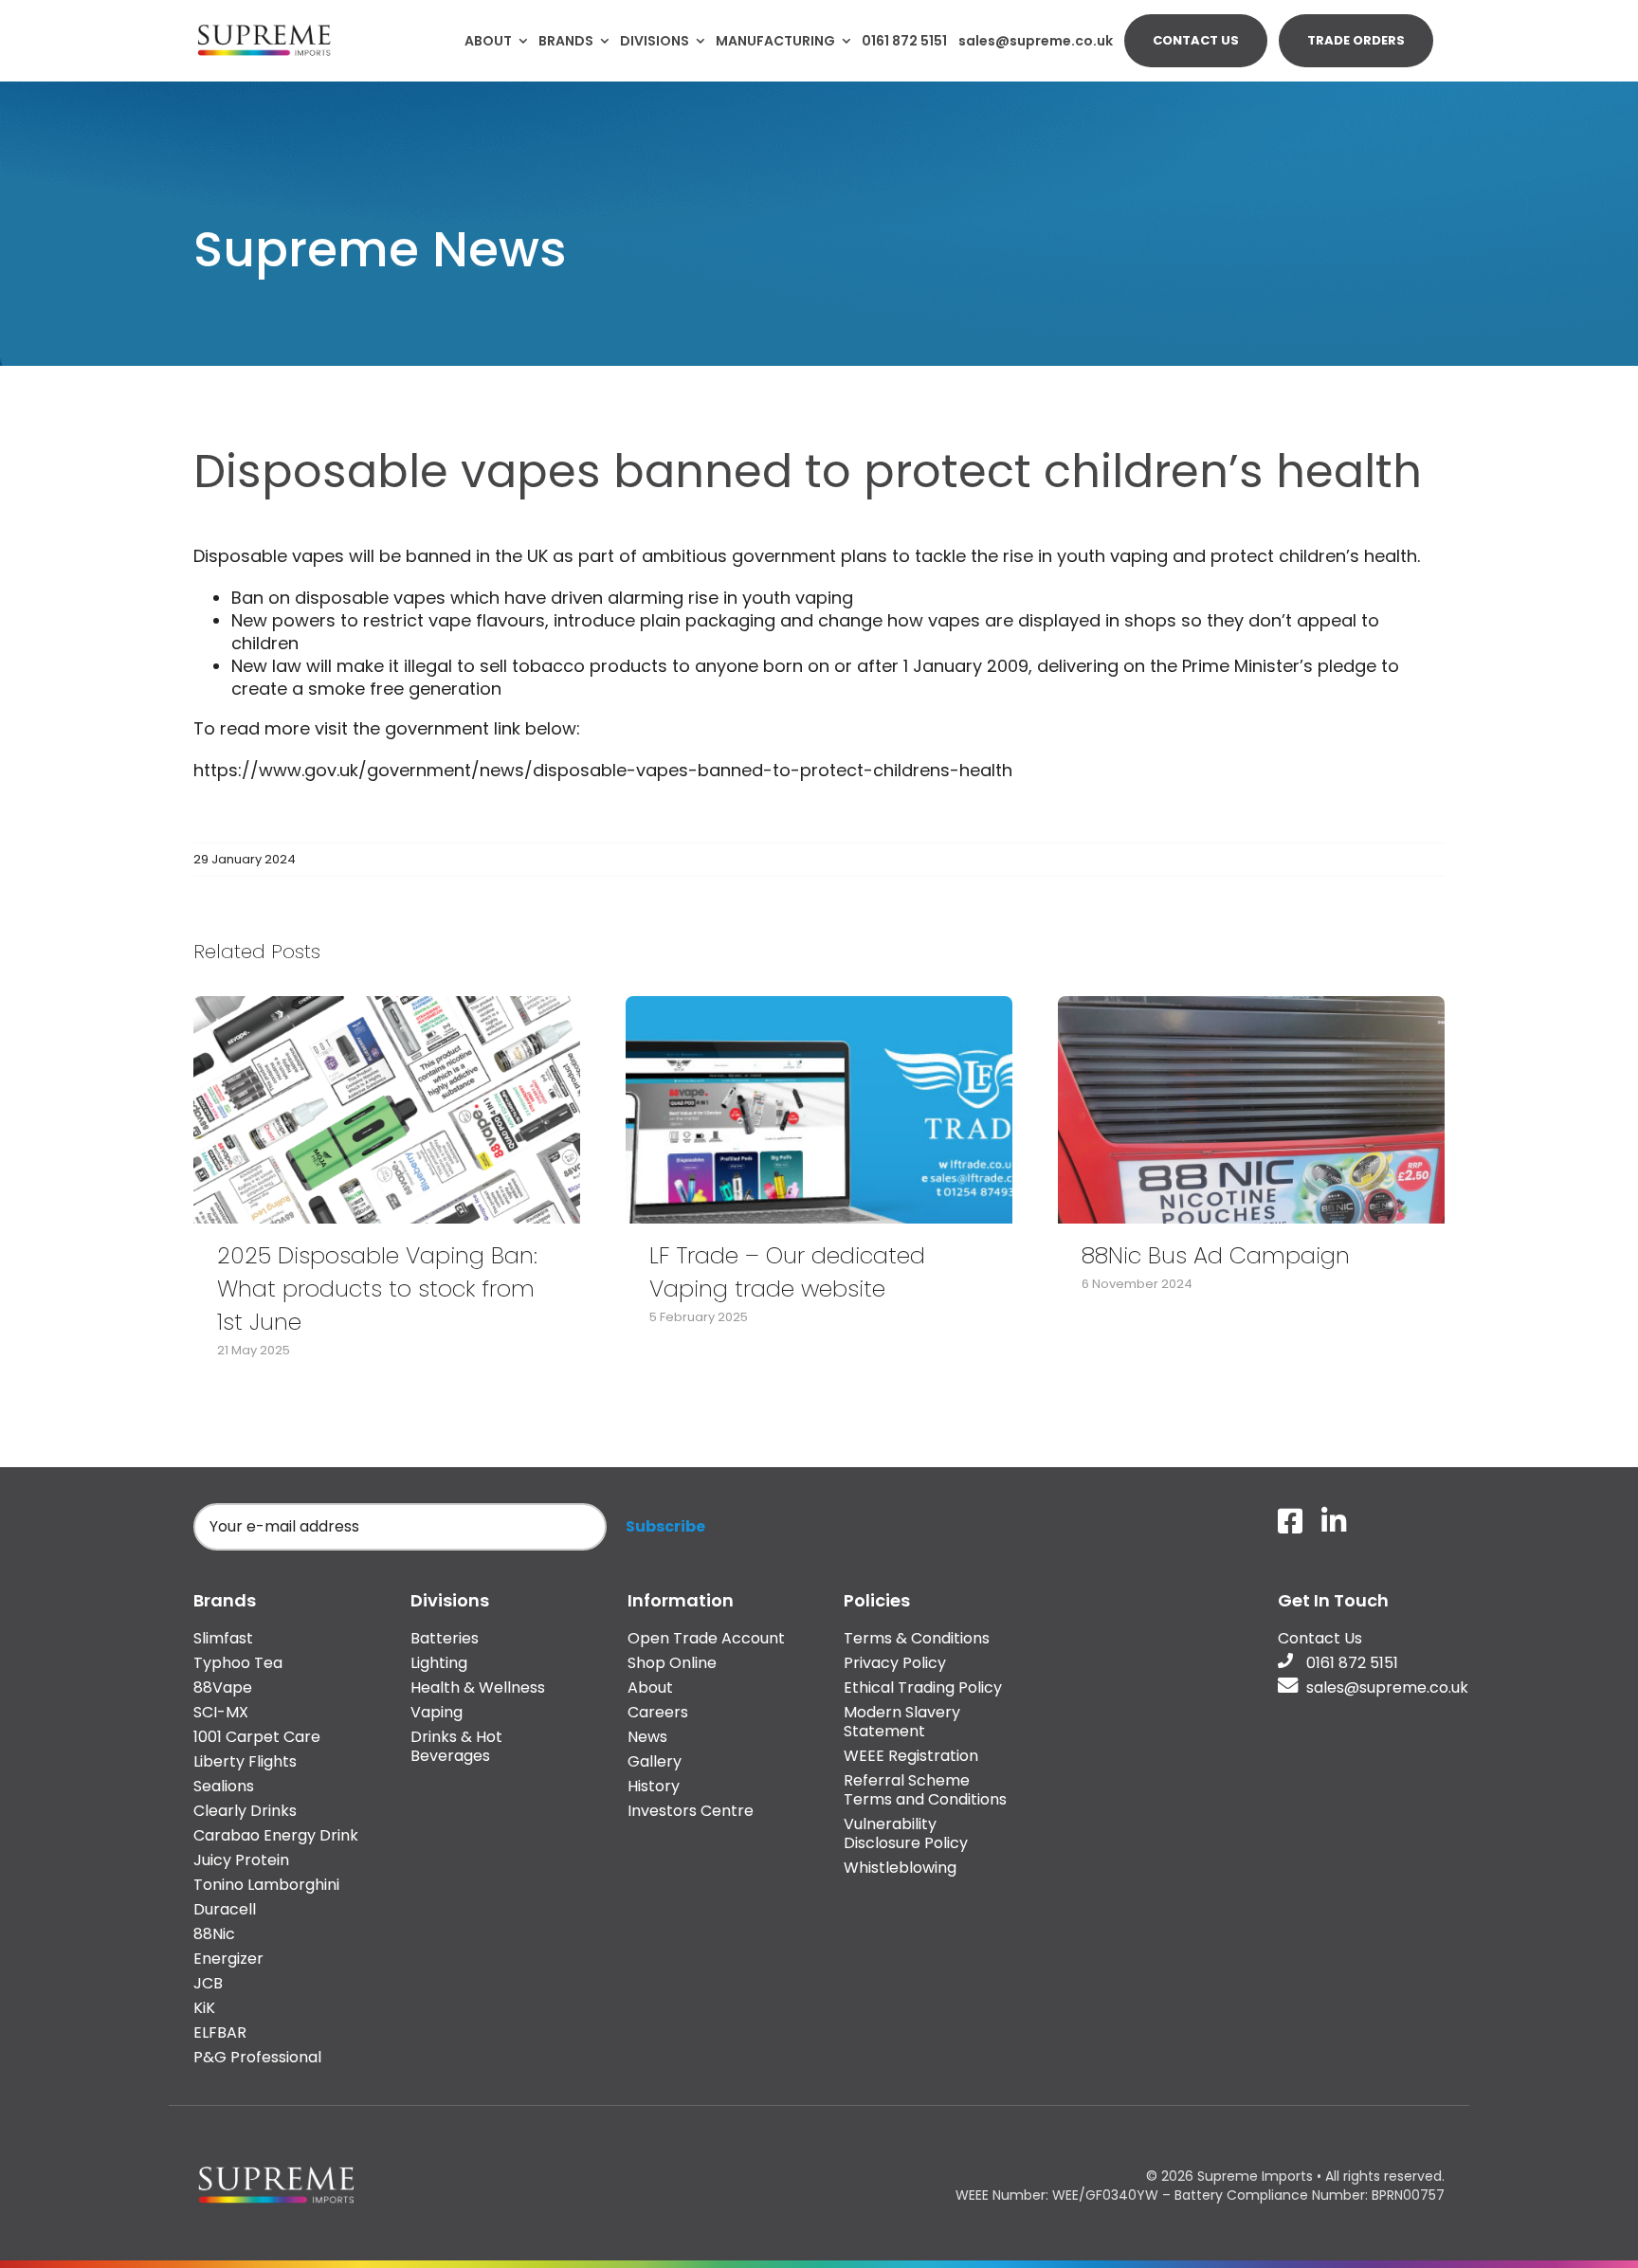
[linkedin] (1334, 1521)
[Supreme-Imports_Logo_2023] (264, 28)
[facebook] (1290, 1521)
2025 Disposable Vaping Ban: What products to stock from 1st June (377, 1288)
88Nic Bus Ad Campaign (1216, 1255)
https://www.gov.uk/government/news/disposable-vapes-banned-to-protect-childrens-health (603, 770)
